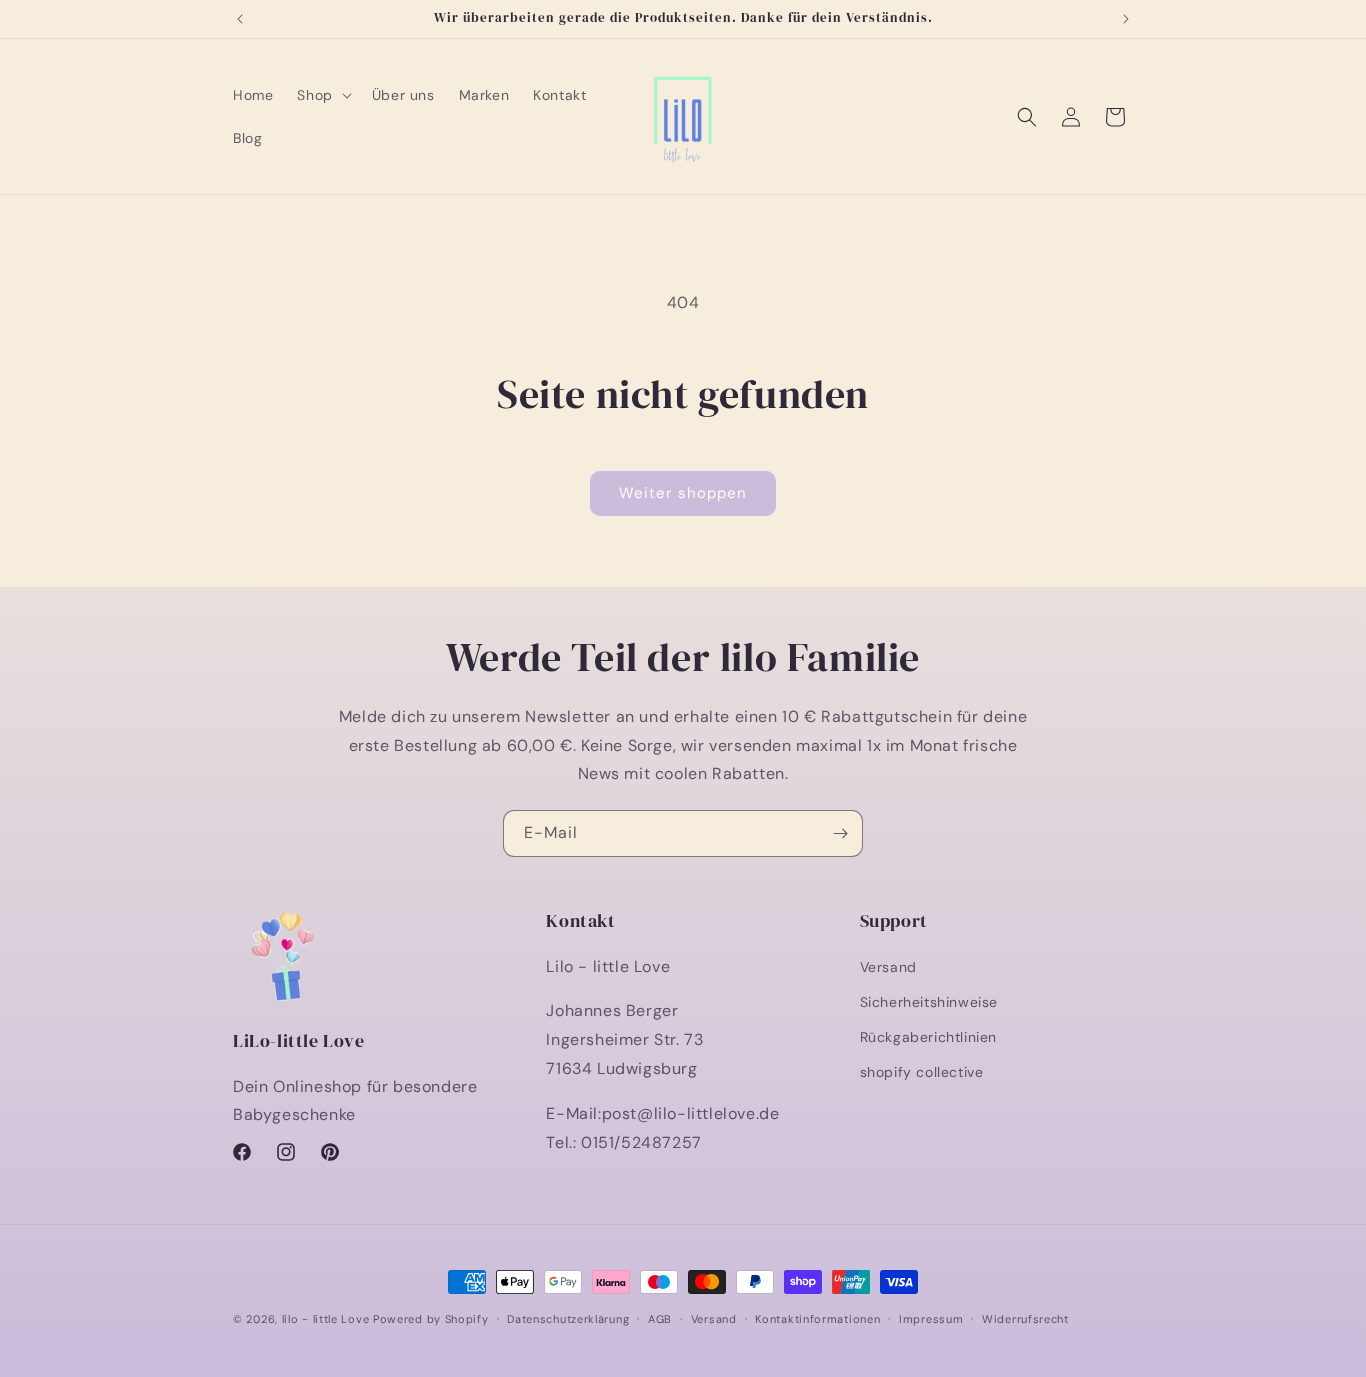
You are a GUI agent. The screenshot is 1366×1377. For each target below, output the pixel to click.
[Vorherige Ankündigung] (240, 19)
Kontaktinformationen (817, 1318)
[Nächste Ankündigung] (1126, 19)
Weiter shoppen (683, 493)
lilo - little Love (326, 1319)
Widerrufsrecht (1025, 1318)
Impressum (931, 1318)
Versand (888, 966)
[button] (322, 95)
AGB (660, 1318)
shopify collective (922, 1072)
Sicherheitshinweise (929, 1001)
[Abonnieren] (840, 833)
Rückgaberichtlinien (928, 1036)
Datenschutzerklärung (568, 1318)
